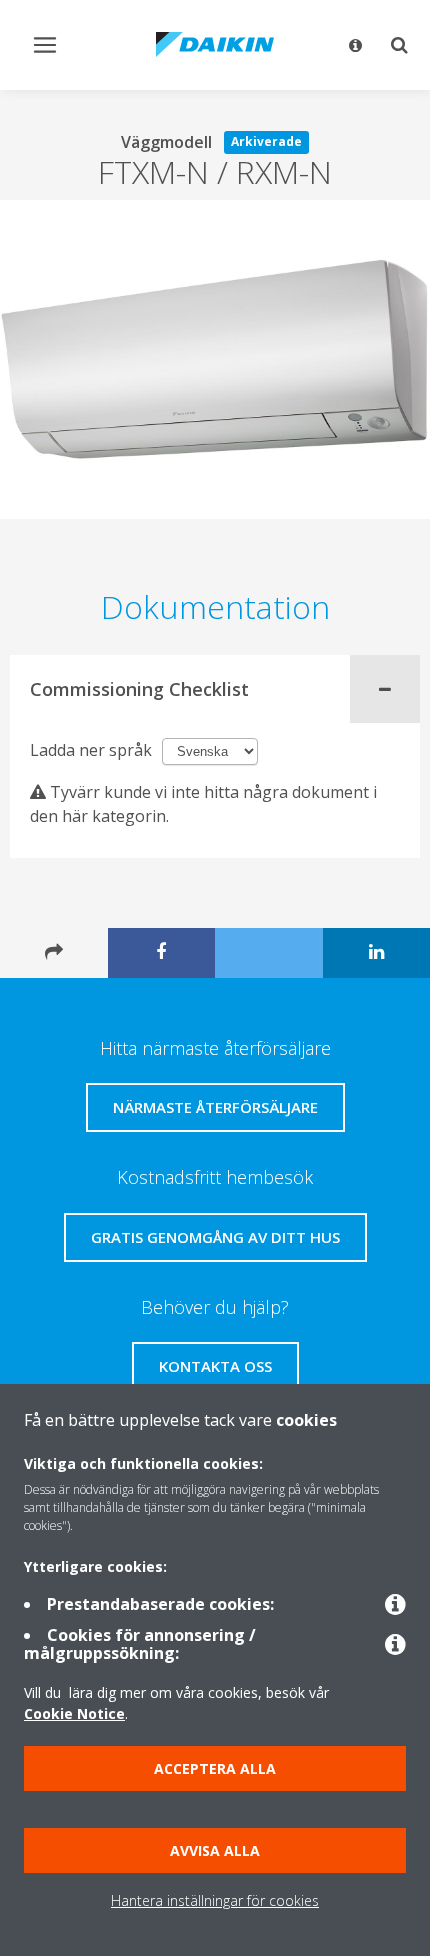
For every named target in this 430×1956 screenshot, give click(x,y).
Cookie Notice (74, 1713)
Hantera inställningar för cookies (215, 1900)
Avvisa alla (215, 1850)
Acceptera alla (215, 1768)
